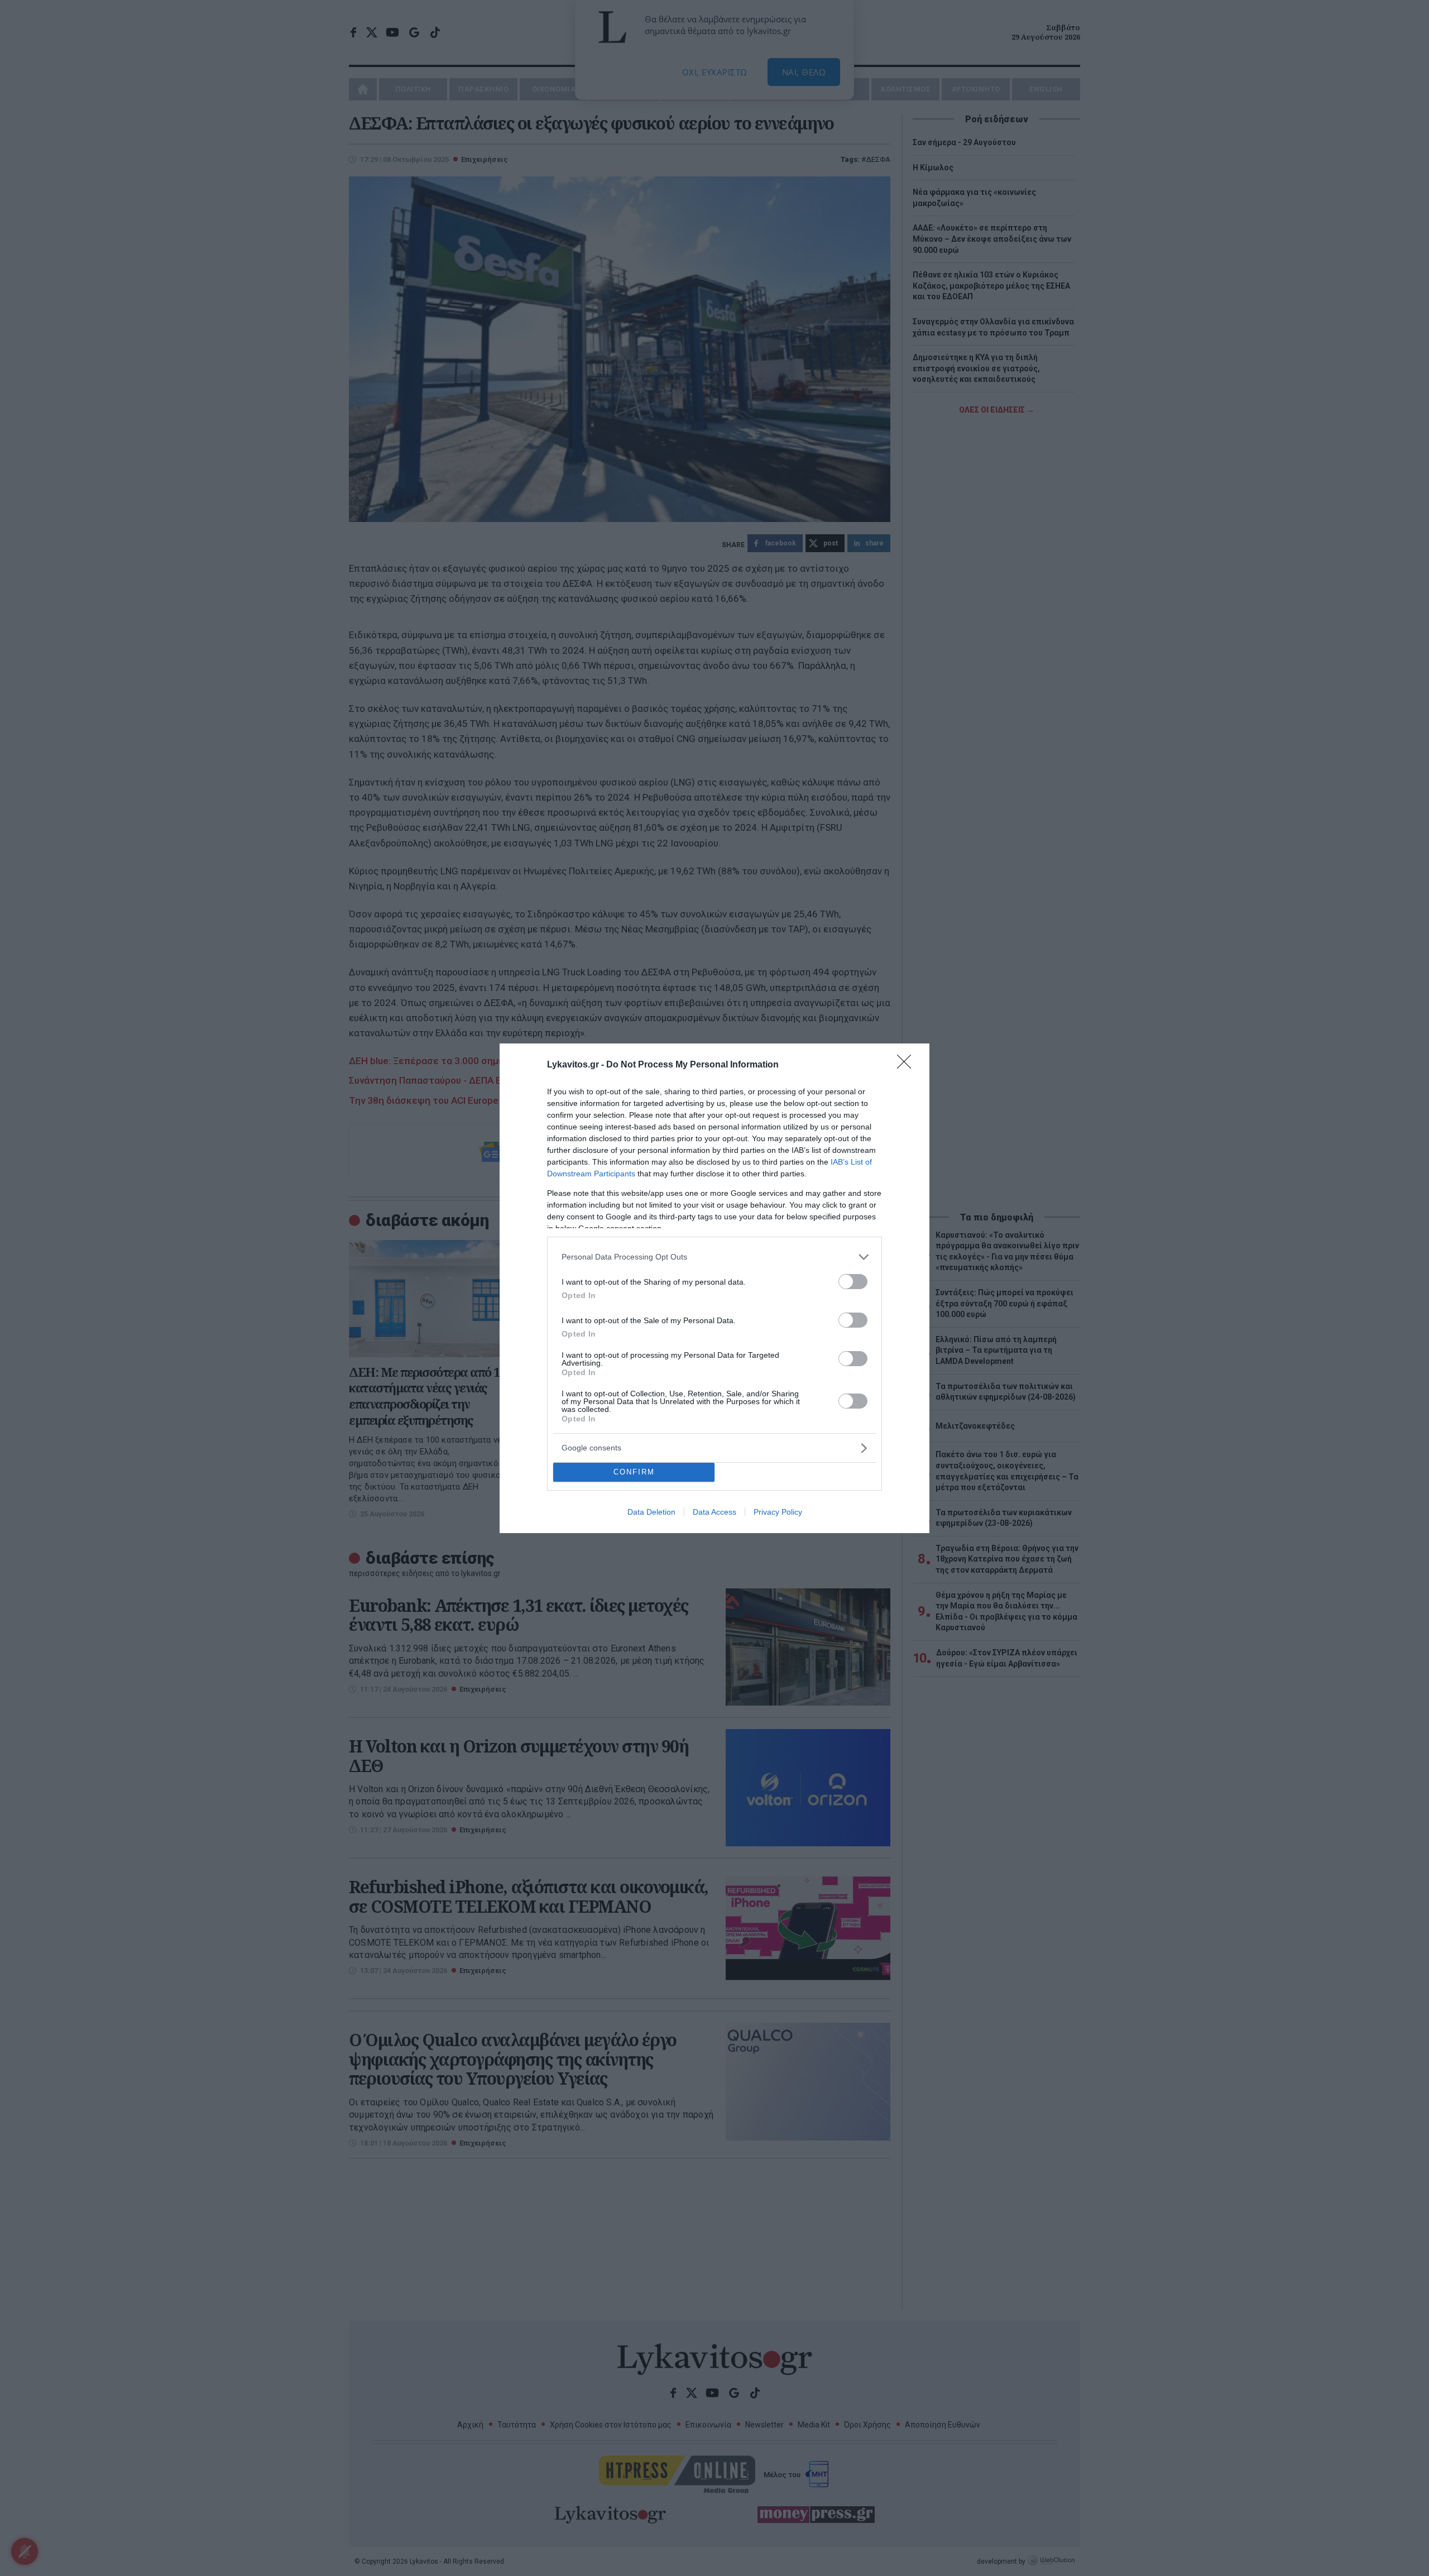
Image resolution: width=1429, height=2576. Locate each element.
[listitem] (714, 1257)
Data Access (714, 1512)
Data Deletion (651, 1512)
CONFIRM (634, 1472)
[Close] (908, 1065)
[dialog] (714, 1288)
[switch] (853, 1282)
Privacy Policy (778, 1512)
